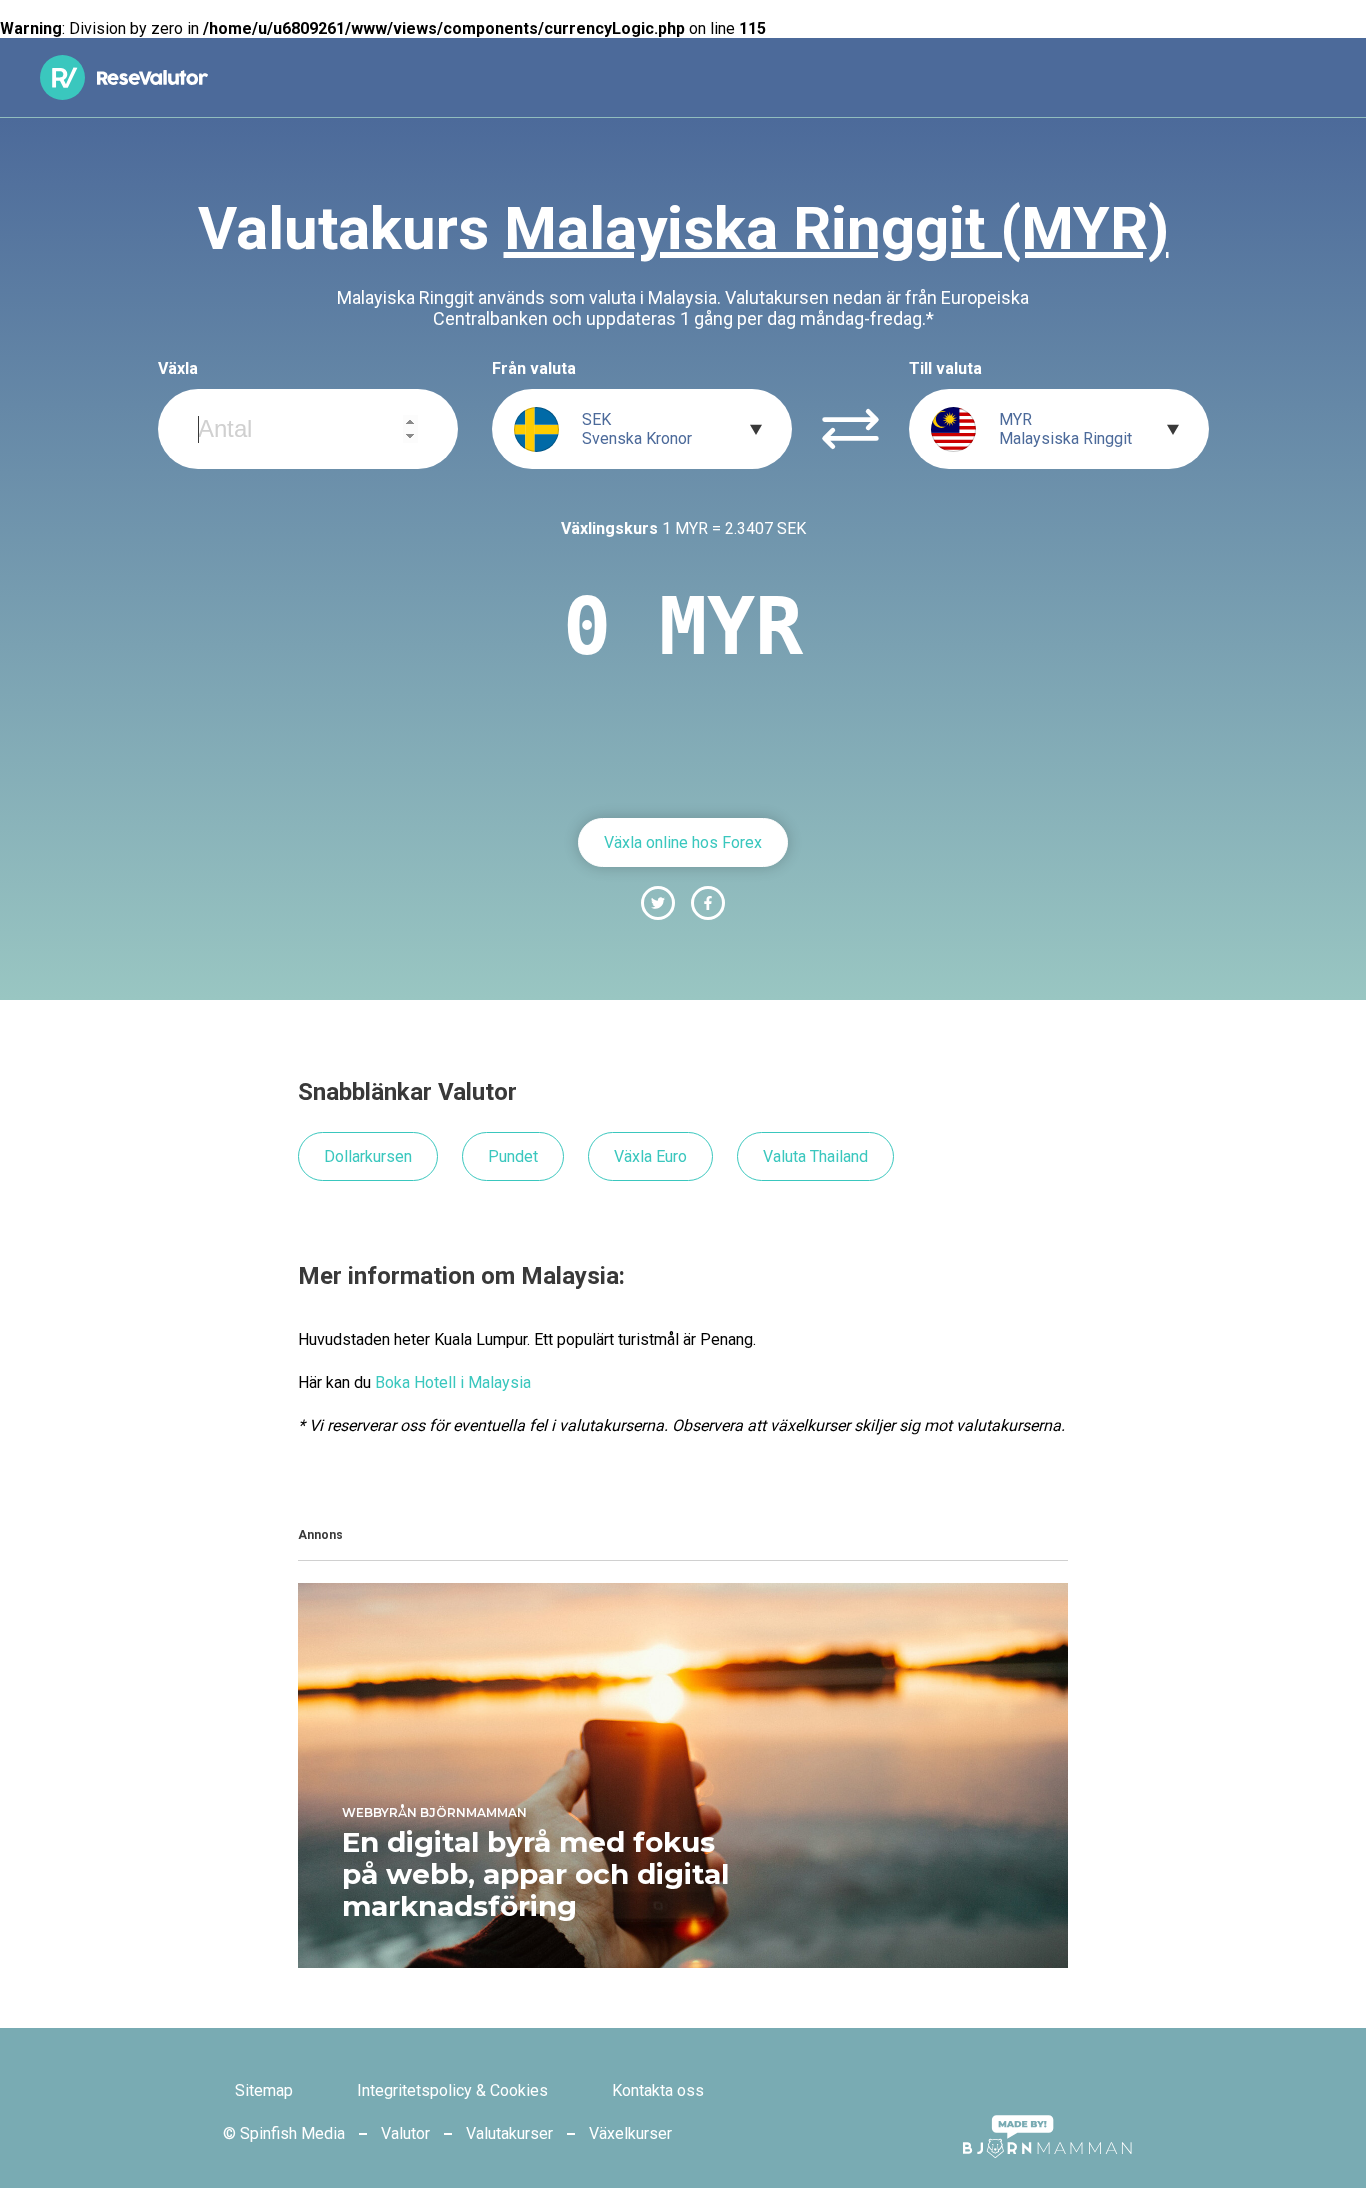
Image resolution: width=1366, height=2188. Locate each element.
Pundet (513, 1156)
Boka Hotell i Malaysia (453, 1382)
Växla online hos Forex (683, 842)
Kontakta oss (658, 2090)
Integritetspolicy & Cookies (452, 2090)
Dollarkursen (368, 1156)
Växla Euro (650, 1156)
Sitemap (264, 2090)
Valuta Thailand (815, 1156)
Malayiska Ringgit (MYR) (836, 228)
